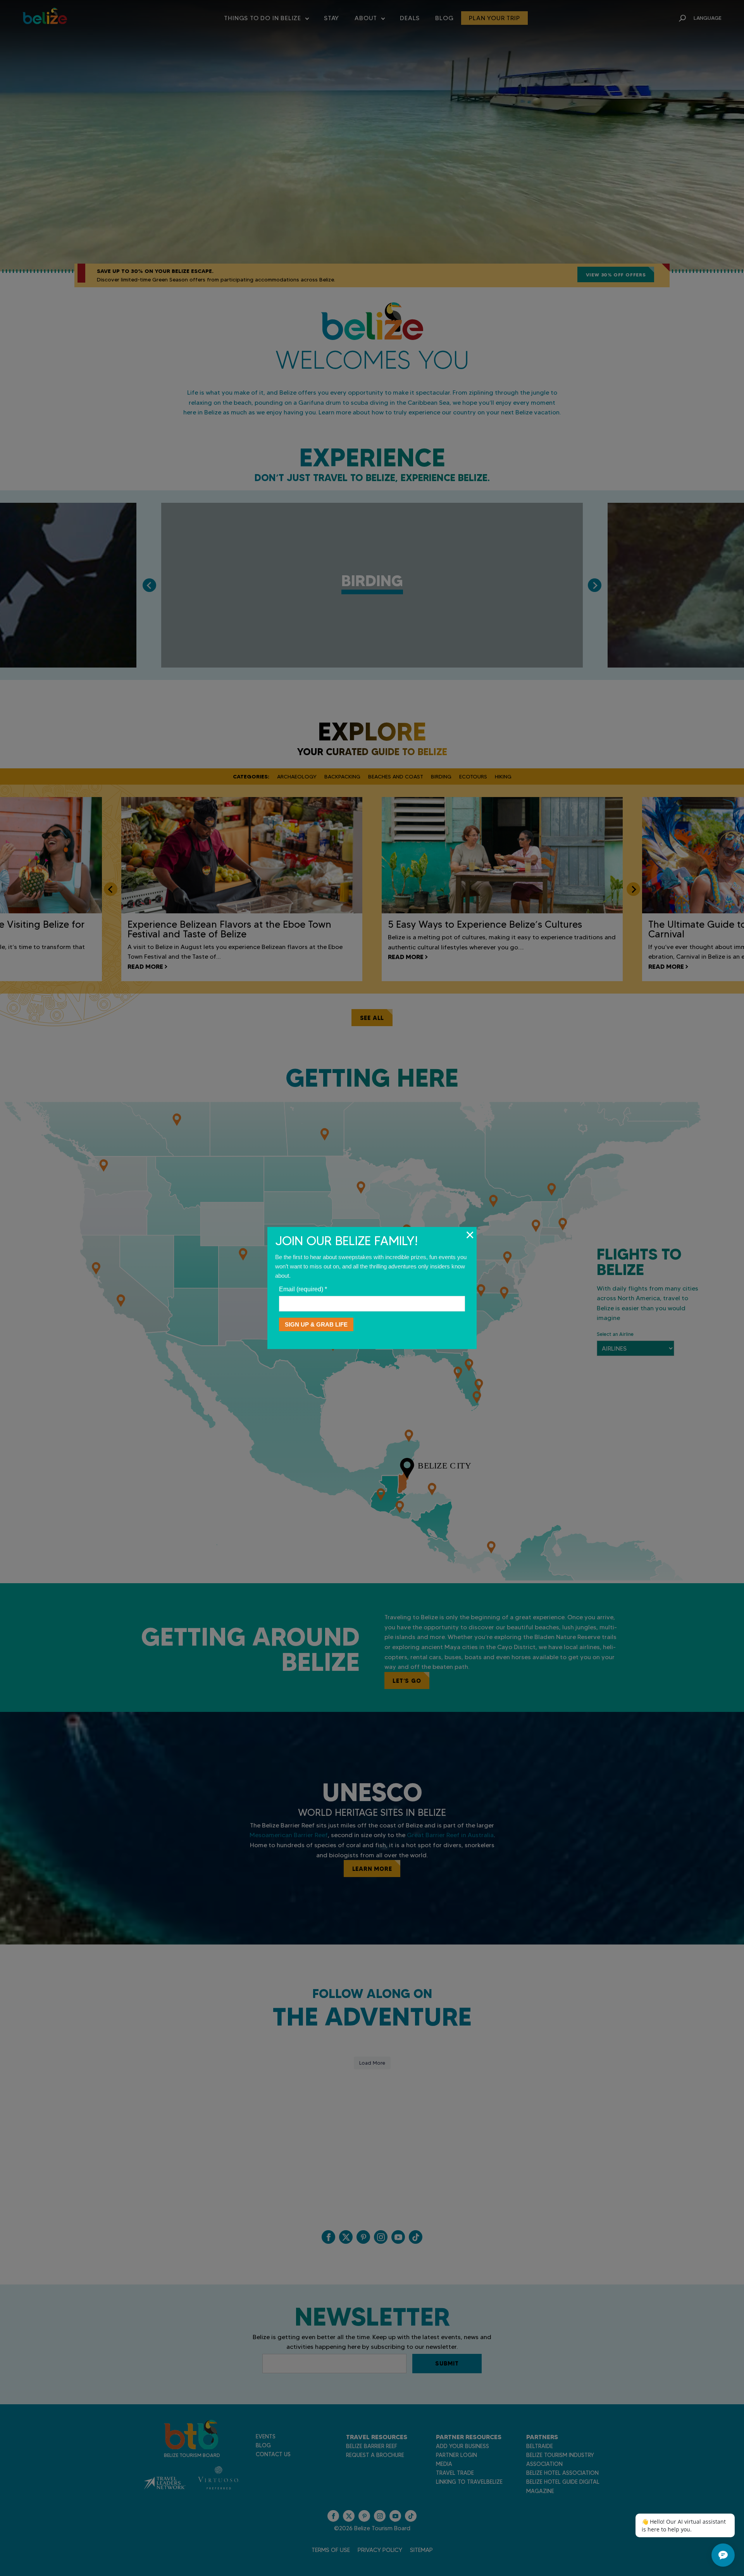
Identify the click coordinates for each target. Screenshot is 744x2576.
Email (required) (303, 1289)
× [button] (470, 1235)
